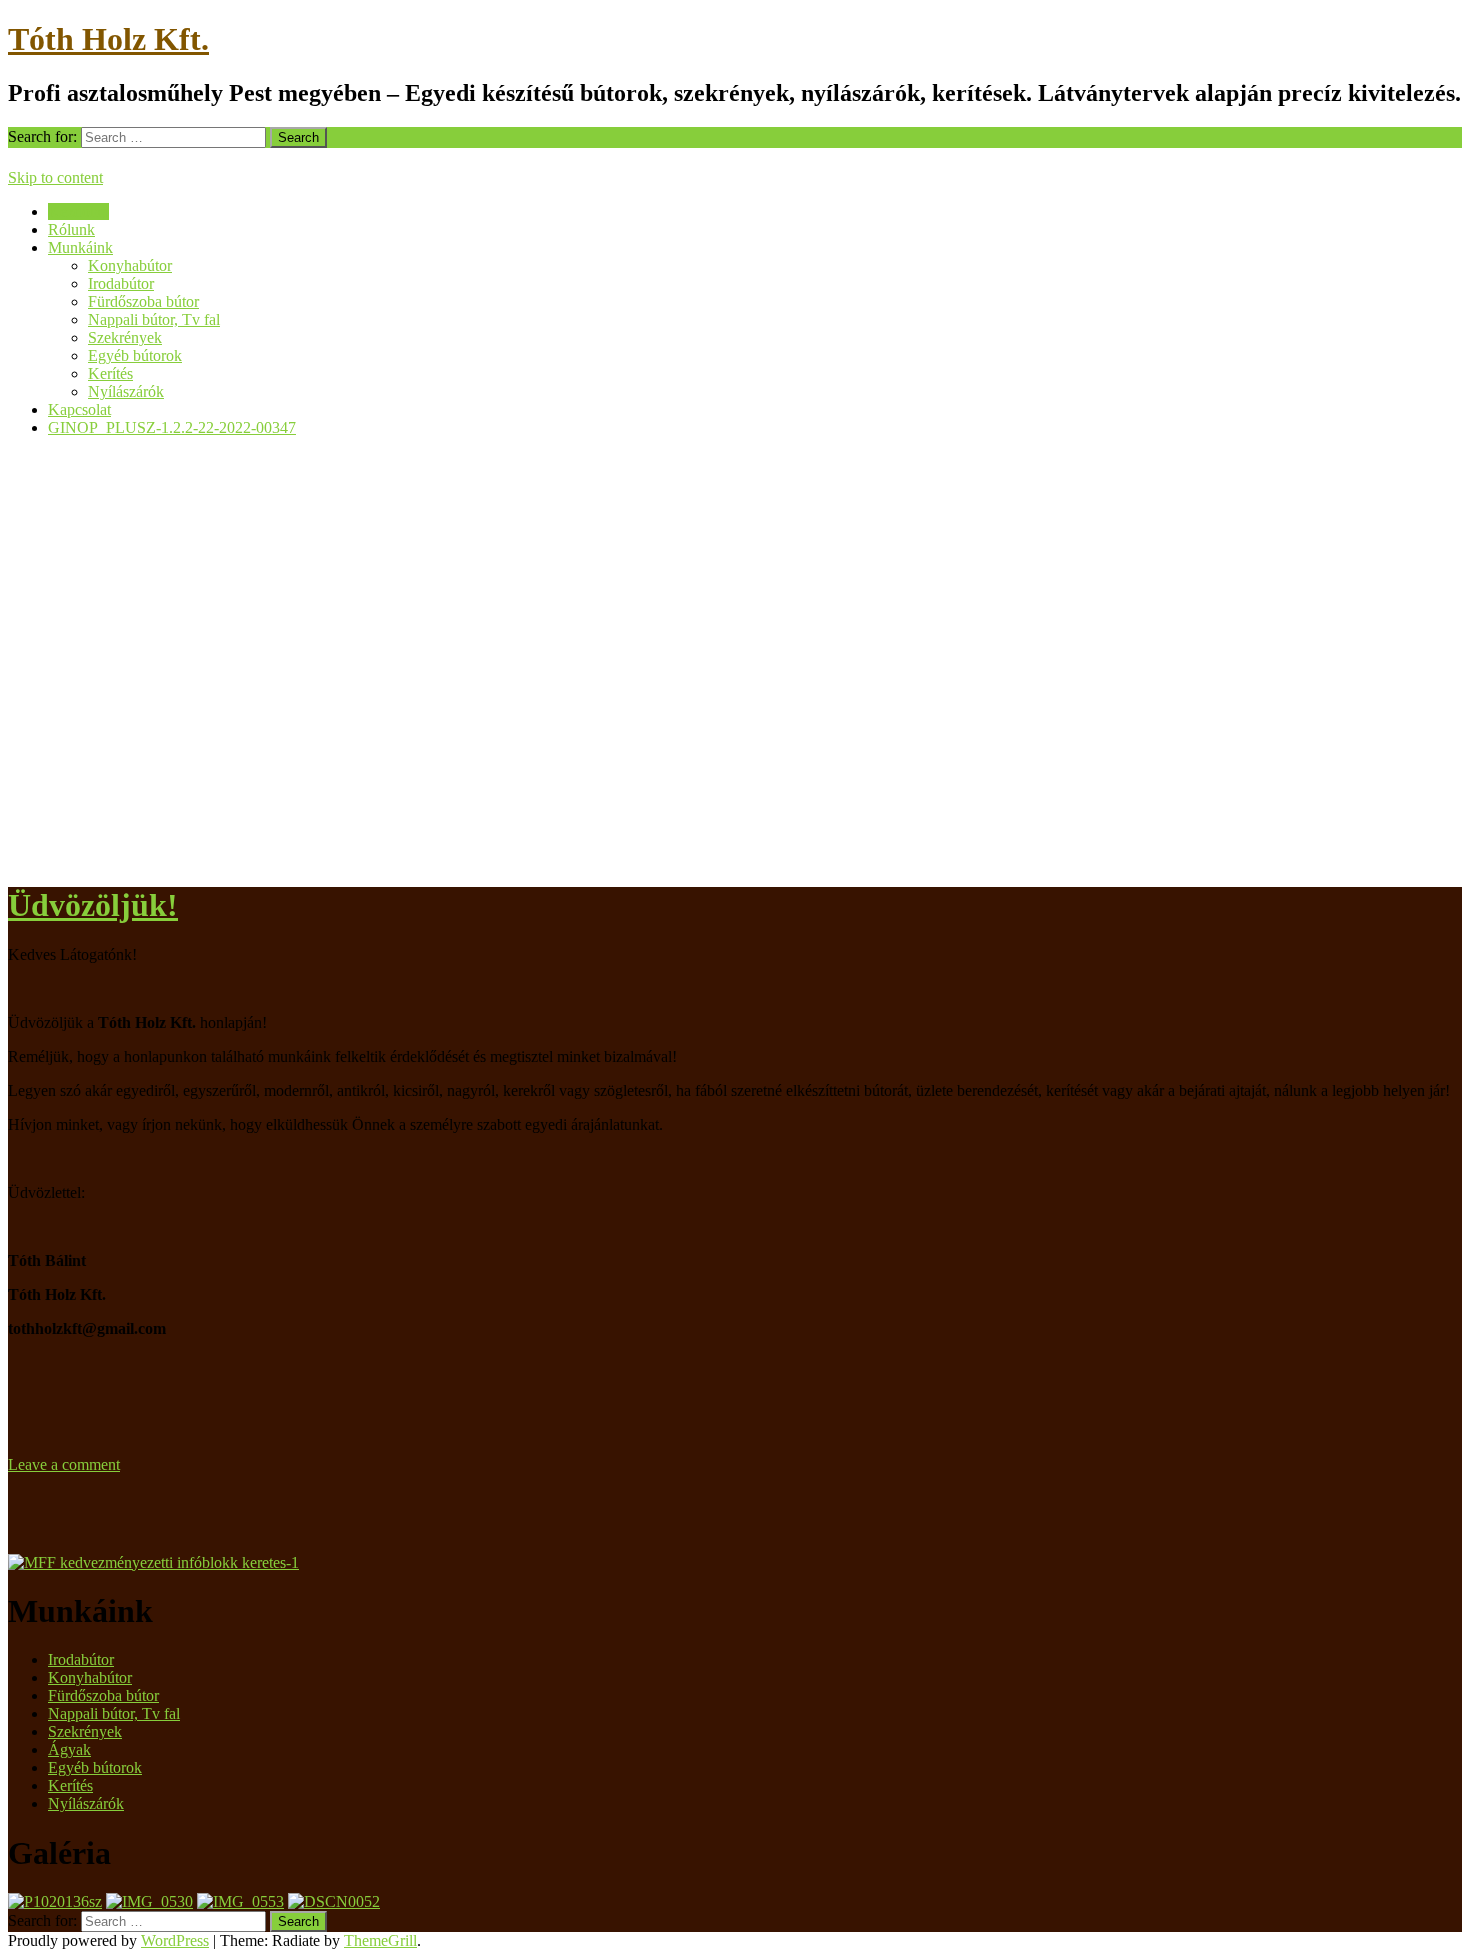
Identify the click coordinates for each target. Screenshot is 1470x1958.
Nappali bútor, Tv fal (154, 319)
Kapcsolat (79, 409)
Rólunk (71, 229)
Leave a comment (64, 1464)
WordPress (175, 1940)
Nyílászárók (126, 391)
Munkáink (80, 247)
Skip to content (55, 177)
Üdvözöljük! (93, 905)
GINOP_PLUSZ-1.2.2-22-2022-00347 (172, 427)
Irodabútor (121, 283)
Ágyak (69, 1749)
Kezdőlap (78, 211)
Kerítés (110, 373)
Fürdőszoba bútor (143, 301)
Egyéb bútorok (135, 355)
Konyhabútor (130, 265)
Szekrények (125, 337)
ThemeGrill (380, 1940)
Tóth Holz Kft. (108, 39)
